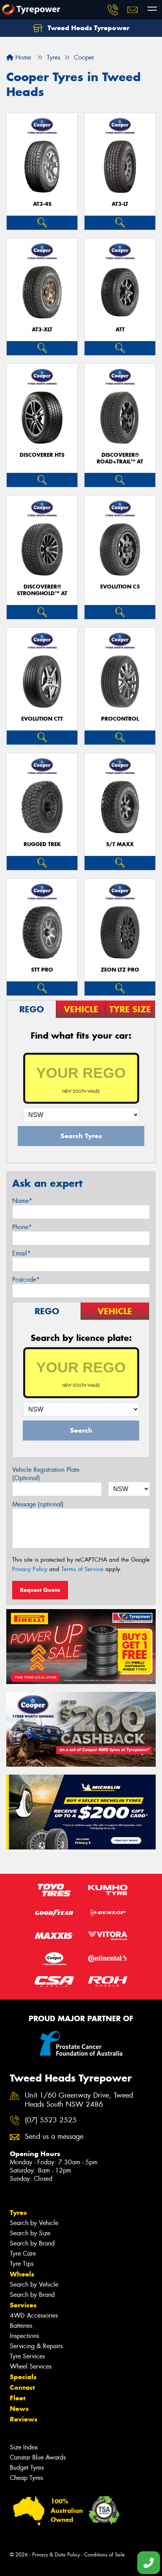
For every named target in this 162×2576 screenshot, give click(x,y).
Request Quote (40, 1590)
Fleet (18, 2398)
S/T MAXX (120, 844)
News (19, 2409)
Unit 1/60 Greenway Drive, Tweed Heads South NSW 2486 (79, 2100)
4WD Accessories (34, 2315)
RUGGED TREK (42, 844)
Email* (21, 1253)
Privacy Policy (30, 1569)
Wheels (22, 2274)
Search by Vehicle (34, 2223)
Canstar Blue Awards (38, 2457)
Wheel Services (31, 2366)
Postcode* (26, 1280)
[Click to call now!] (113, 10)
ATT (120, 330)
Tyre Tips (22, 2264)
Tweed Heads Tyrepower (87, 28)
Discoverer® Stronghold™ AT (42, 590)
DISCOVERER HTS (42, 455)
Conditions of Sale (104, 2555)
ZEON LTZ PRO (120, 970)
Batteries (21, 2326)
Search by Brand (32, 2243)
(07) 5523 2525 (51, 2120)
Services (23, 2305)
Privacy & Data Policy (56, 2555)
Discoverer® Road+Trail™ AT (120, 458)
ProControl (120, 719)
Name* (22, 1201)
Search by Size (30, 2233)
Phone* (22, 1227)
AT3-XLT (42, 330)
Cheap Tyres (26, 2478)
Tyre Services (27, 2356)
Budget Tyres (27, 2468)
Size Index (24, 2447)
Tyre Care (23, 2254)
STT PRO (42, 970)
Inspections (24, 2336)
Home (22, 57)
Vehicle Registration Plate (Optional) (46, 1474)
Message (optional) (38, 1504)
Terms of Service (82, 1569)
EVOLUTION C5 (120, 587)
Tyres (18, 2213)
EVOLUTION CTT (42, 719)
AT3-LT (120, 204)
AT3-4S (42, 204)
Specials (23, 2377)
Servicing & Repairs (36, 2346)
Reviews (24, 2419)
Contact (22, 2387)
